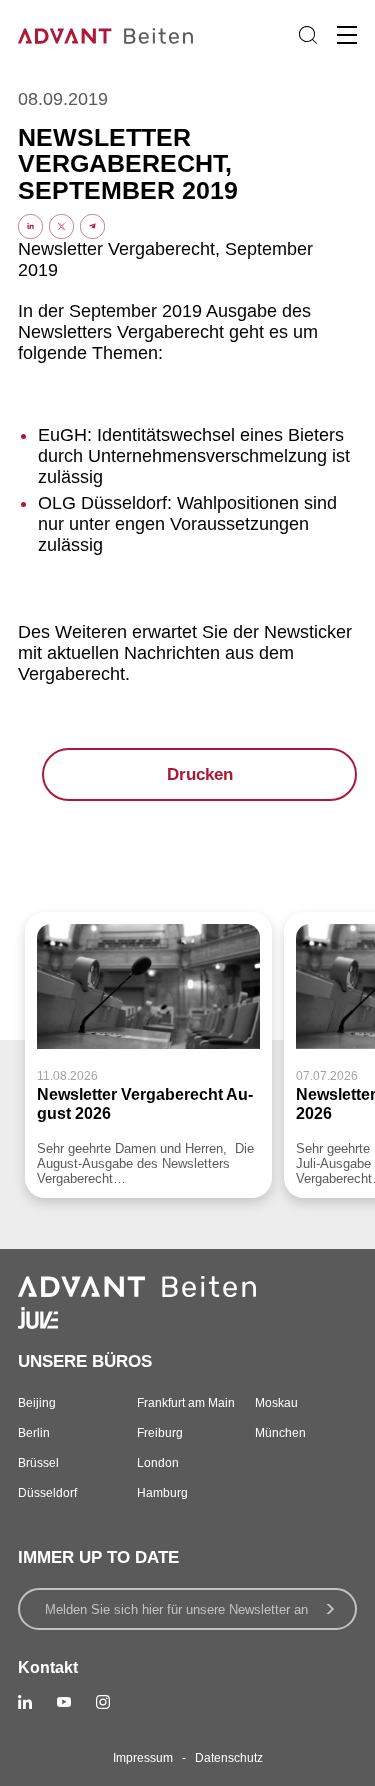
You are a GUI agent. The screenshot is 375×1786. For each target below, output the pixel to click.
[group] (148, 1055)
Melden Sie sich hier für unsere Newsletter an (176, 1609)
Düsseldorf (47, 1493)
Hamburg (162, 1493)
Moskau (276, 1403)
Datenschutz (229, 1758)
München (280, 1433)
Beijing (37, 1403)
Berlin (34, 1433)
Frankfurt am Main (186, 1403)
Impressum (143, 1758)
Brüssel (38, 1463)
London (158, 1463)
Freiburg (160, 1433)
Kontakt (48, 1667)
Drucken (200, 774)
